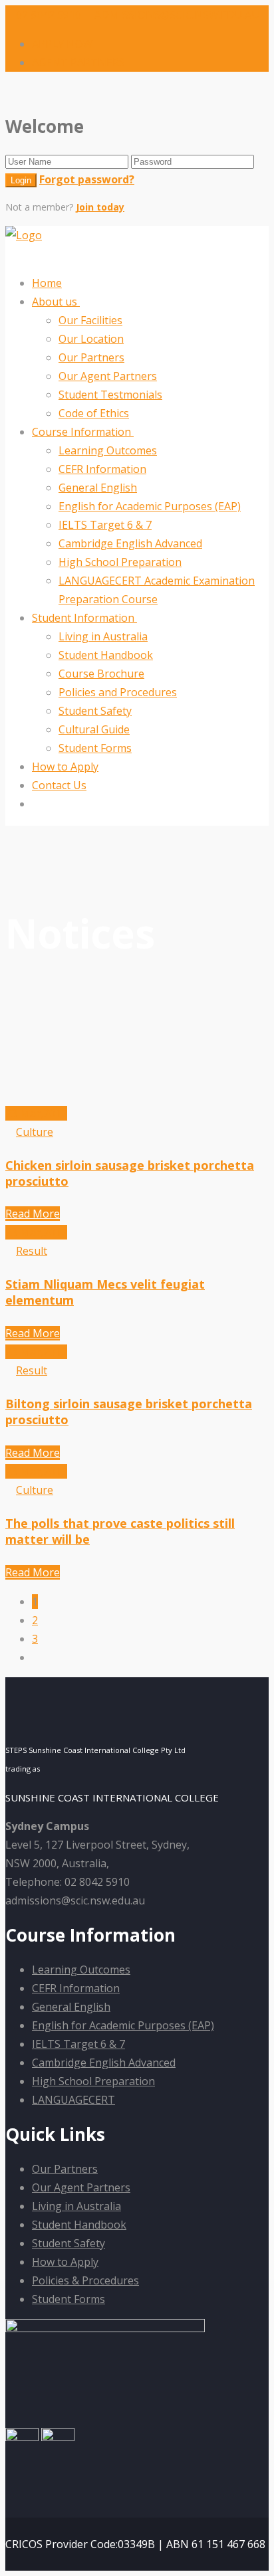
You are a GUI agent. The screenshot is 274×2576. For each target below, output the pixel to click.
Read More (33, 1214)
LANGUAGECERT (73, 2100)
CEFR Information (102, 469)
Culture (35, 1132)
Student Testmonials (110, 395)
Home (47, 283)
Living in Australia (103, 636)
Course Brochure (101, 674)
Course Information (83, 432)
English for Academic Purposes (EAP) (150, 506)
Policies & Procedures (85, 2280)
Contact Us (59, 785)
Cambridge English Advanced (130, 543)
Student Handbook (106, 655)
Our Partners (91, 357)
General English (98, 488)
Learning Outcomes (108, 450)
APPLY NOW (63, 44)
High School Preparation (120, 562)
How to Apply (65, 767)
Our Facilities (90, 320)
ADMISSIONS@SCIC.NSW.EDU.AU (176, 15)
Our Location (91, 339)
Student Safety (95, 711)
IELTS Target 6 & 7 (105, 525)
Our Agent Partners (108, 376)
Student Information (84, 618)
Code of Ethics (94, 413)
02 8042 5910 (49, 15)
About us (56, 302)
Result (32, 1251)
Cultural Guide (94, 729)
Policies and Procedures (118, 692)
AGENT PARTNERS (78, 62)
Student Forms (95, 748)
